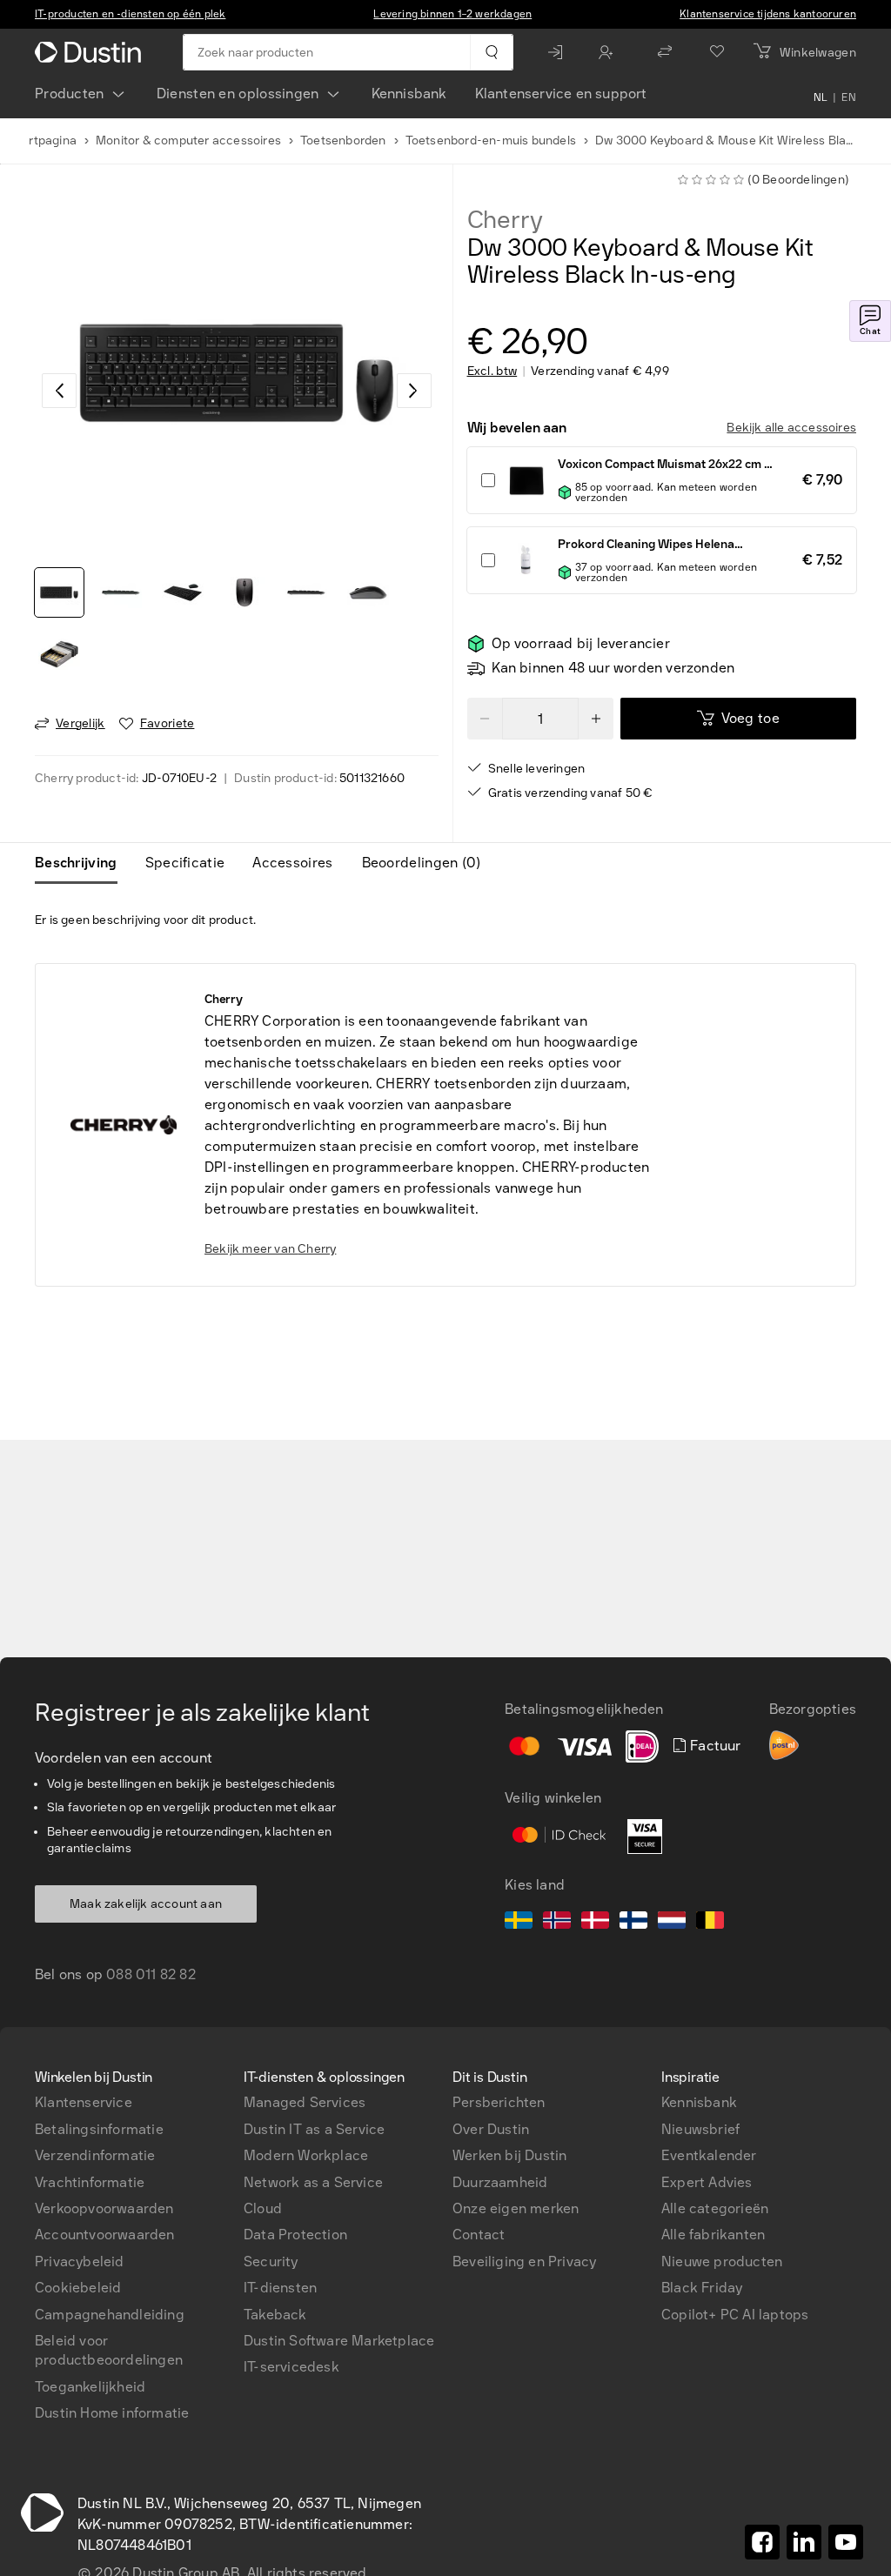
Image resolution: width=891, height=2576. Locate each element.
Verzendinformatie (95, 2155)
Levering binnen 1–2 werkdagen (452, 14)
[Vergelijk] (665, 52)
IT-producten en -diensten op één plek (130, 14)
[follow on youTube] (846, 2542)
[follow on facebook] (762, 2542)
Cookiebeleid (78, 2288)
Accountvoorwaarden (105, 2235)
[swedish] (519, 1923)
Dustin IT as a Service (314, 2129)
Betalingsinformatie (99, 2129)
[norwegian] (557, 1923)
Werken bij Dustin (509, 2155)
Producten (70, 94)
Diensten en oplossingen (238, 94)
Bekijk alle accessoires (791, 428)
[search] (491, 52)
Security (271, 2262)
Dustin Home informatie (112, 2413)
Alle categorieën (715, 2208)
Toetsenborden (343, 141)
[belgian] (710, 1923)
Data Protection (295, 2235)
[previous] (59, 391)
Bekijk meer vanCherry (270, 1249)
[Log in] (559, 52)
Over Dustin (491, 2129)
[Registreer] (610, 52)
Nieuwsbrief (700, 2129)
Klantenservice (84, 2102)
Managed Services (305, 2102)
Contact (479, 2235)
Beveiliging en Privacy (524, 2262)
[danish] (595, 1923)
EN (849, 97)
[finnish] (633, 1923)
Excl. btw (492, 371)
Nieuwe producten (722, 2262)
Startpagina (43, 141)
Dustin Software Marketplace (339, 2341)
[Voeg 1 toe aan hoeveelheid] (596, 719)
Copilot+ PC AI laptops (735, 2315)
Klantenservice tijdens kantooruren (768, 14)
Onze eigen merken (516, 2208)
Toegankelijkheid (90, 2387)
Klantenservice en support (561, 94)
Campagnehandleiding (110, 2315)
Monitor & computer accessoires (188, 141)
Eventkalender (709, 2155)
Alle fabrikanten (713, 2235)
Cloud (263, 2208)
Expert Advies (707, 2182)
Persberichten (499, 2102)
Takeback (275, 2315)
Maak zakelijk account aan (146, 1904)
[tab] (83, 863)
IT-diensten (280, 2288)
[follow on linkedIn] (804, 2542)
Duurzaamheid (500, 2182)
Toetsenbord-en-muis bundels (491, 141)
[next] (414, 391)
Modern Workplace (306, 2155)
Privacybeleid (80, 2262)
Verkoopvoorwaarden (104, 2208)
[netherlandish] (672, 1923)
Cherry (505, 220)
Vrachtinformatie (90, 2182)
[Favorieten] (717, 52)
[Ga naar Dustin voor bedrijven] (91, 52)
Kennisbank (409, 94)
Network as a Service (313, 2182)
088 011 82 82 (151, 1974)
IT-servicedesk (291, 2367)
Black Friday (702, 2288)
